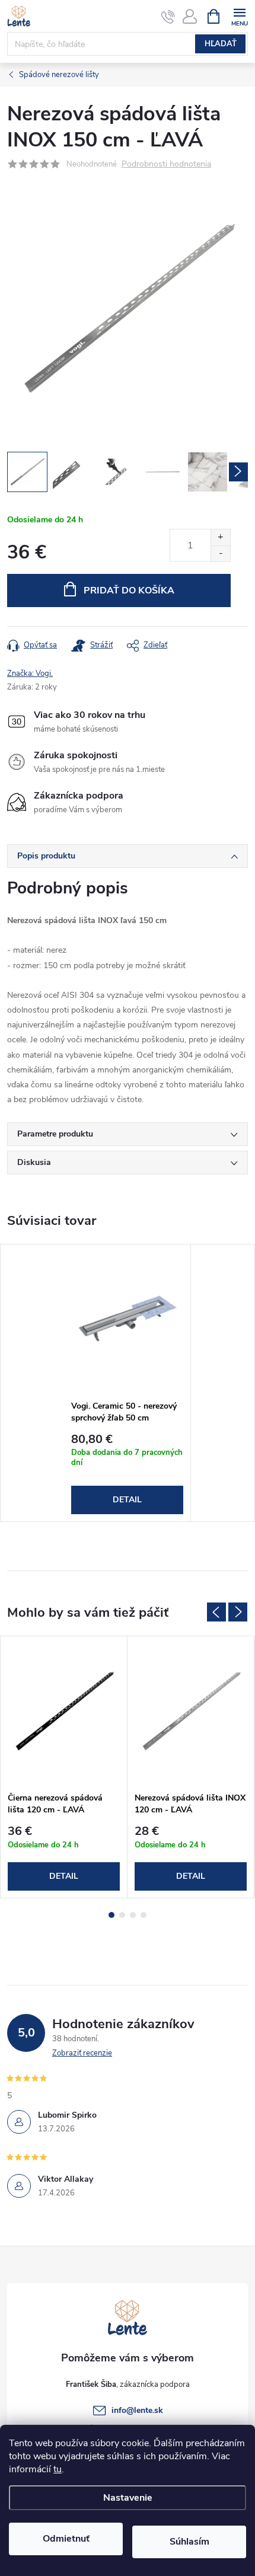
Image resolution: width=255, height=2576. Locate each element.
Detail (127, 1500)
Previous (216, 1612)
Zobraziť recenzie (82, 2053)
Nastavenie (128, 2498)
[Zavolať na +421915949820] (168, 17)
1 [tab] (111, 1915)
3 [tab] (133, 1915)
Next (238, 1612)
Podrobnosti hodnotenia (166, 165)
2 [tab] (122, 1915)
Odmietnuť (66, 2539)
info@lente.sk (137, 2410)
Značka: (30, 673)
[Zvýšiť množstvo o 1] (220, 537)
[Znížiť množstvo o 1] (220, 553)
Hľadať (221, 44)
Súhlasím (189, 2542)
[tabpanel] (128, 1383)
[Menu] (239, 16)
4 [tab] (144, 1915)
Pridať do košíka (129, 590)
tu (58, 2469)
